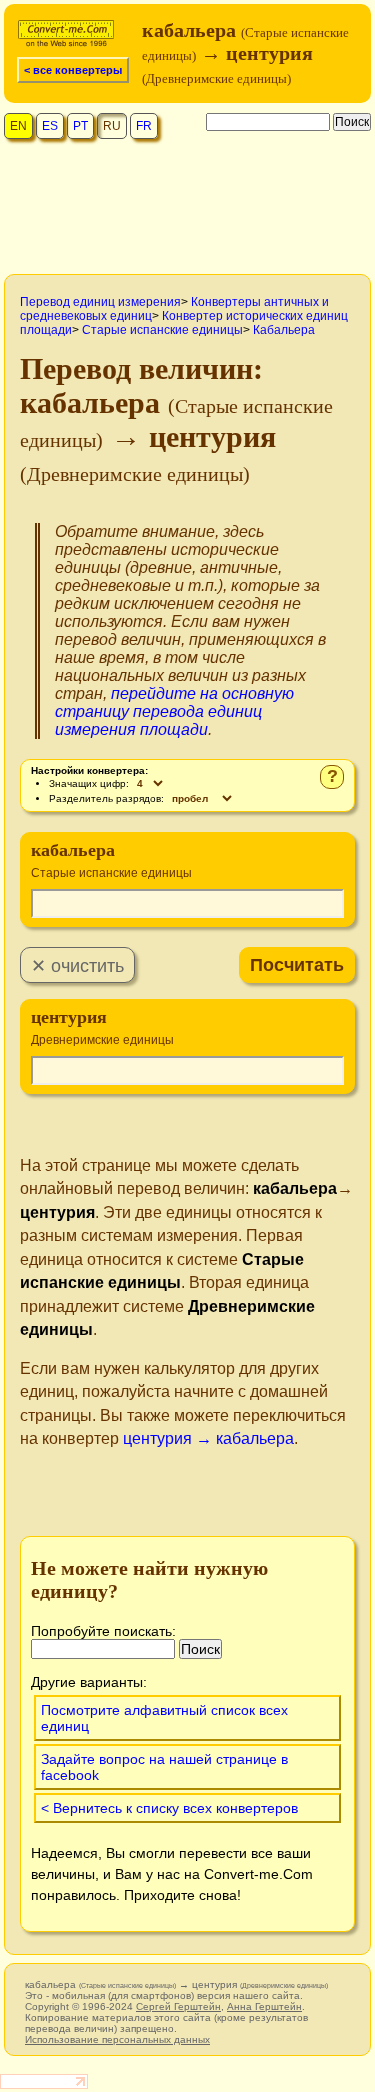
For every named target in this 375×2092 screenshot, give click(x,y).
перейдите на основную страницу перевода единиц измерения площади (174, 711)
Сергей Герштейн (178, 2006)
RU (112, 126)
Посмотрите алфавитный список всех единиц (164, 1718)
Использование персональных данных (117, 2039)
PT (80, 126)
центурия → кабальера (208, 1438)
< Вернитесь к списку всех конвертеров (169, 1808)
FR (144, 126)
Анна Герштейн (264, 2006)
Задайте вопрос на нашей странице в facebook (164, 1767)
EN (18, 126)
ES (50, 126)
